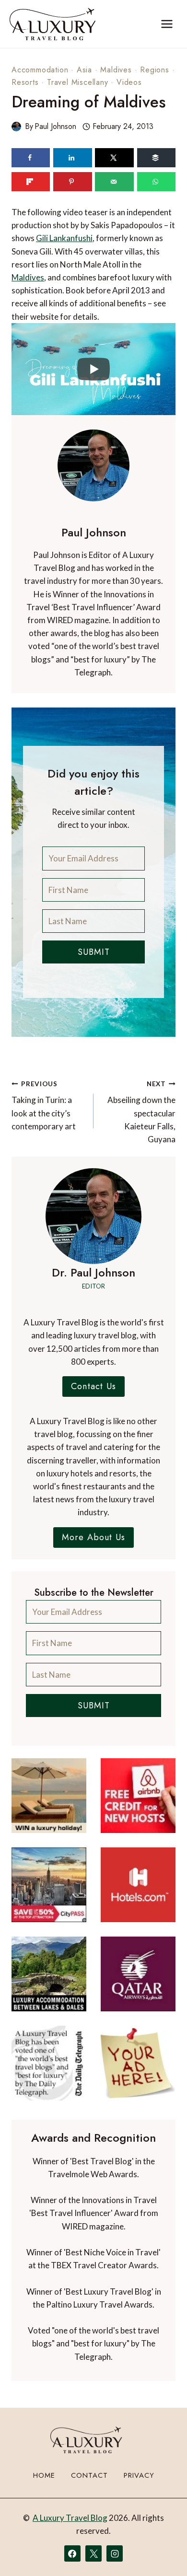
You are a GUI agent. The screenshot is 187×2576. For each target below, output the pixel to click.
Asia (84, 70)
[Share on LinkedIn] (72, 158)
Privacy (139, 2475)
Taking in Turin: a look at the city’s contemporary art (44, 1106)
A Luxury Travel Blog (70, 2518)
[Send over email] (114, 182)
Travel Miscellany (78, 82)
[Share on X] (114, 158)
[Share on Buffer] (156, 158)
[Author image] (16, 127)
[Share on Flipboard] (31, 182)
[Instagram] (115, 2553)
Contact (89, 2475)
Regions (155, 70)
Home (44, 2475)
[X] (93, 2553)
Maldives (116, 70)
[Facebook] (72, 2553)
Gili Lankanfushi (64, 238)
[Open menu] (167, 24)
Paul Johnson (55, 126)
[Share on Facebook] (31, 158)
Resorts (25, 82)
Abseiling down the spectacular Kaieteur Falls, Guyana (141, 1112)
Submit (94, 952)
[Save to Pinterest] (72, 182)
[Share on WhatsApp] (156, 182)
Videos (129, 82)
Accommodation (40, 70)
